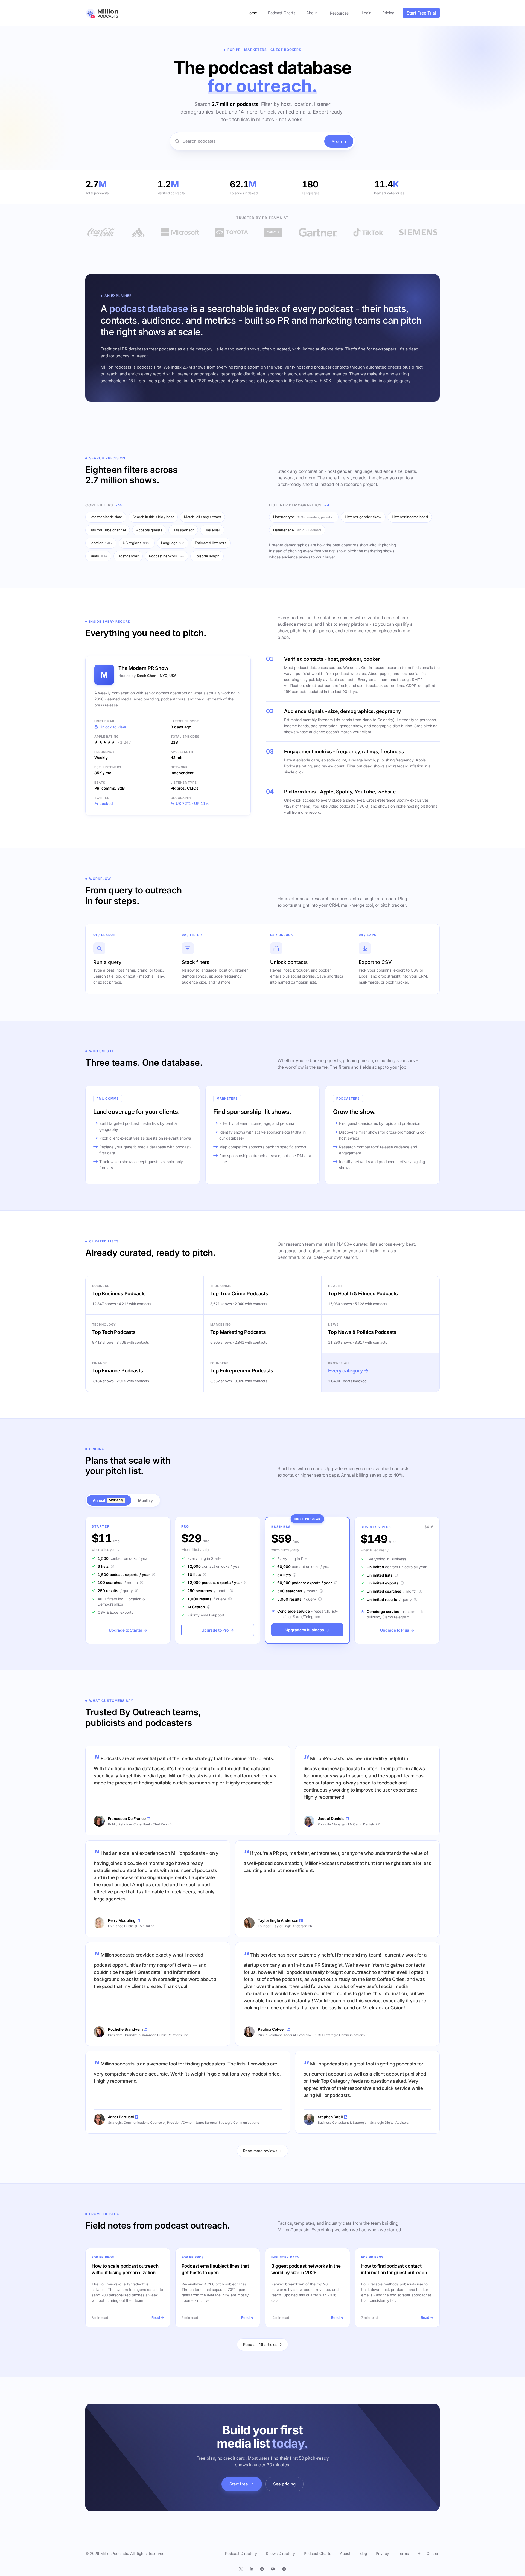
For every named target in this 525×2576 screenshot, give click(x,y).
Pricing (388, 13)
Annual (108, 1500)
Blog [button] (363, 2553)
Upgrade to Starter (128, 1630)
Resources (339, 13)
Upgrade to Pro (218, 1630)
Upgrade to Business (307, 1630)
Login (367, 13)
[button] (243, 2569)
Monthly (145, 1500)
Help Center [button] (428, 2553)
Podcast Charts (282, 13)
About (312, 13)
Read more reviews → (262, 2151)
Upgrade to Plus (397, 1630)
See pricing (284, 2484)
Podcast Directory (241, 2553)
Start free (242, 2484)
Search (339, 141)
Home (252, 13)
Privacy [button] (382, 2553)
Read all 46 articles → (262, 2344)
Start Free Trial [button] (421, 13)
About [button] (345, 2553)
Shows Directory (280, 2553)
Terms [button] (403, 2553)
